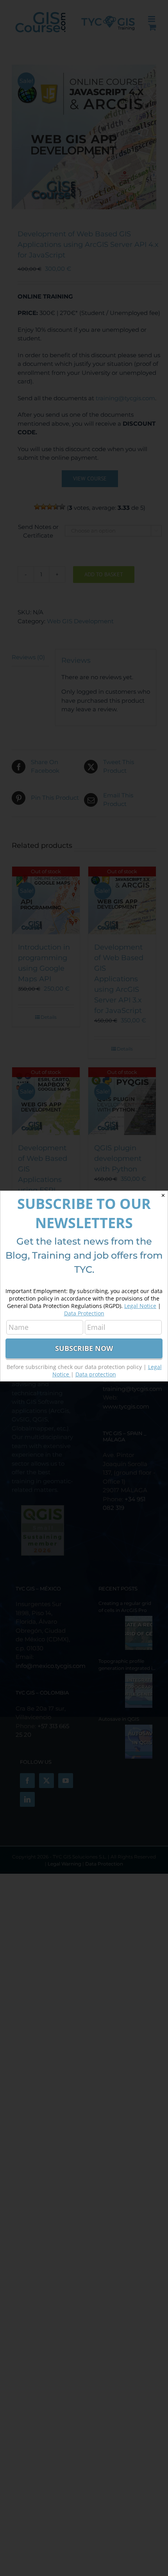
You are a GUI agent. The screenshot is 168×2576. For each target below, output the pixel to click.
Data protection (96, 1374)
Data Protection (84, 1313)
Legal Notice (140, 1306)
